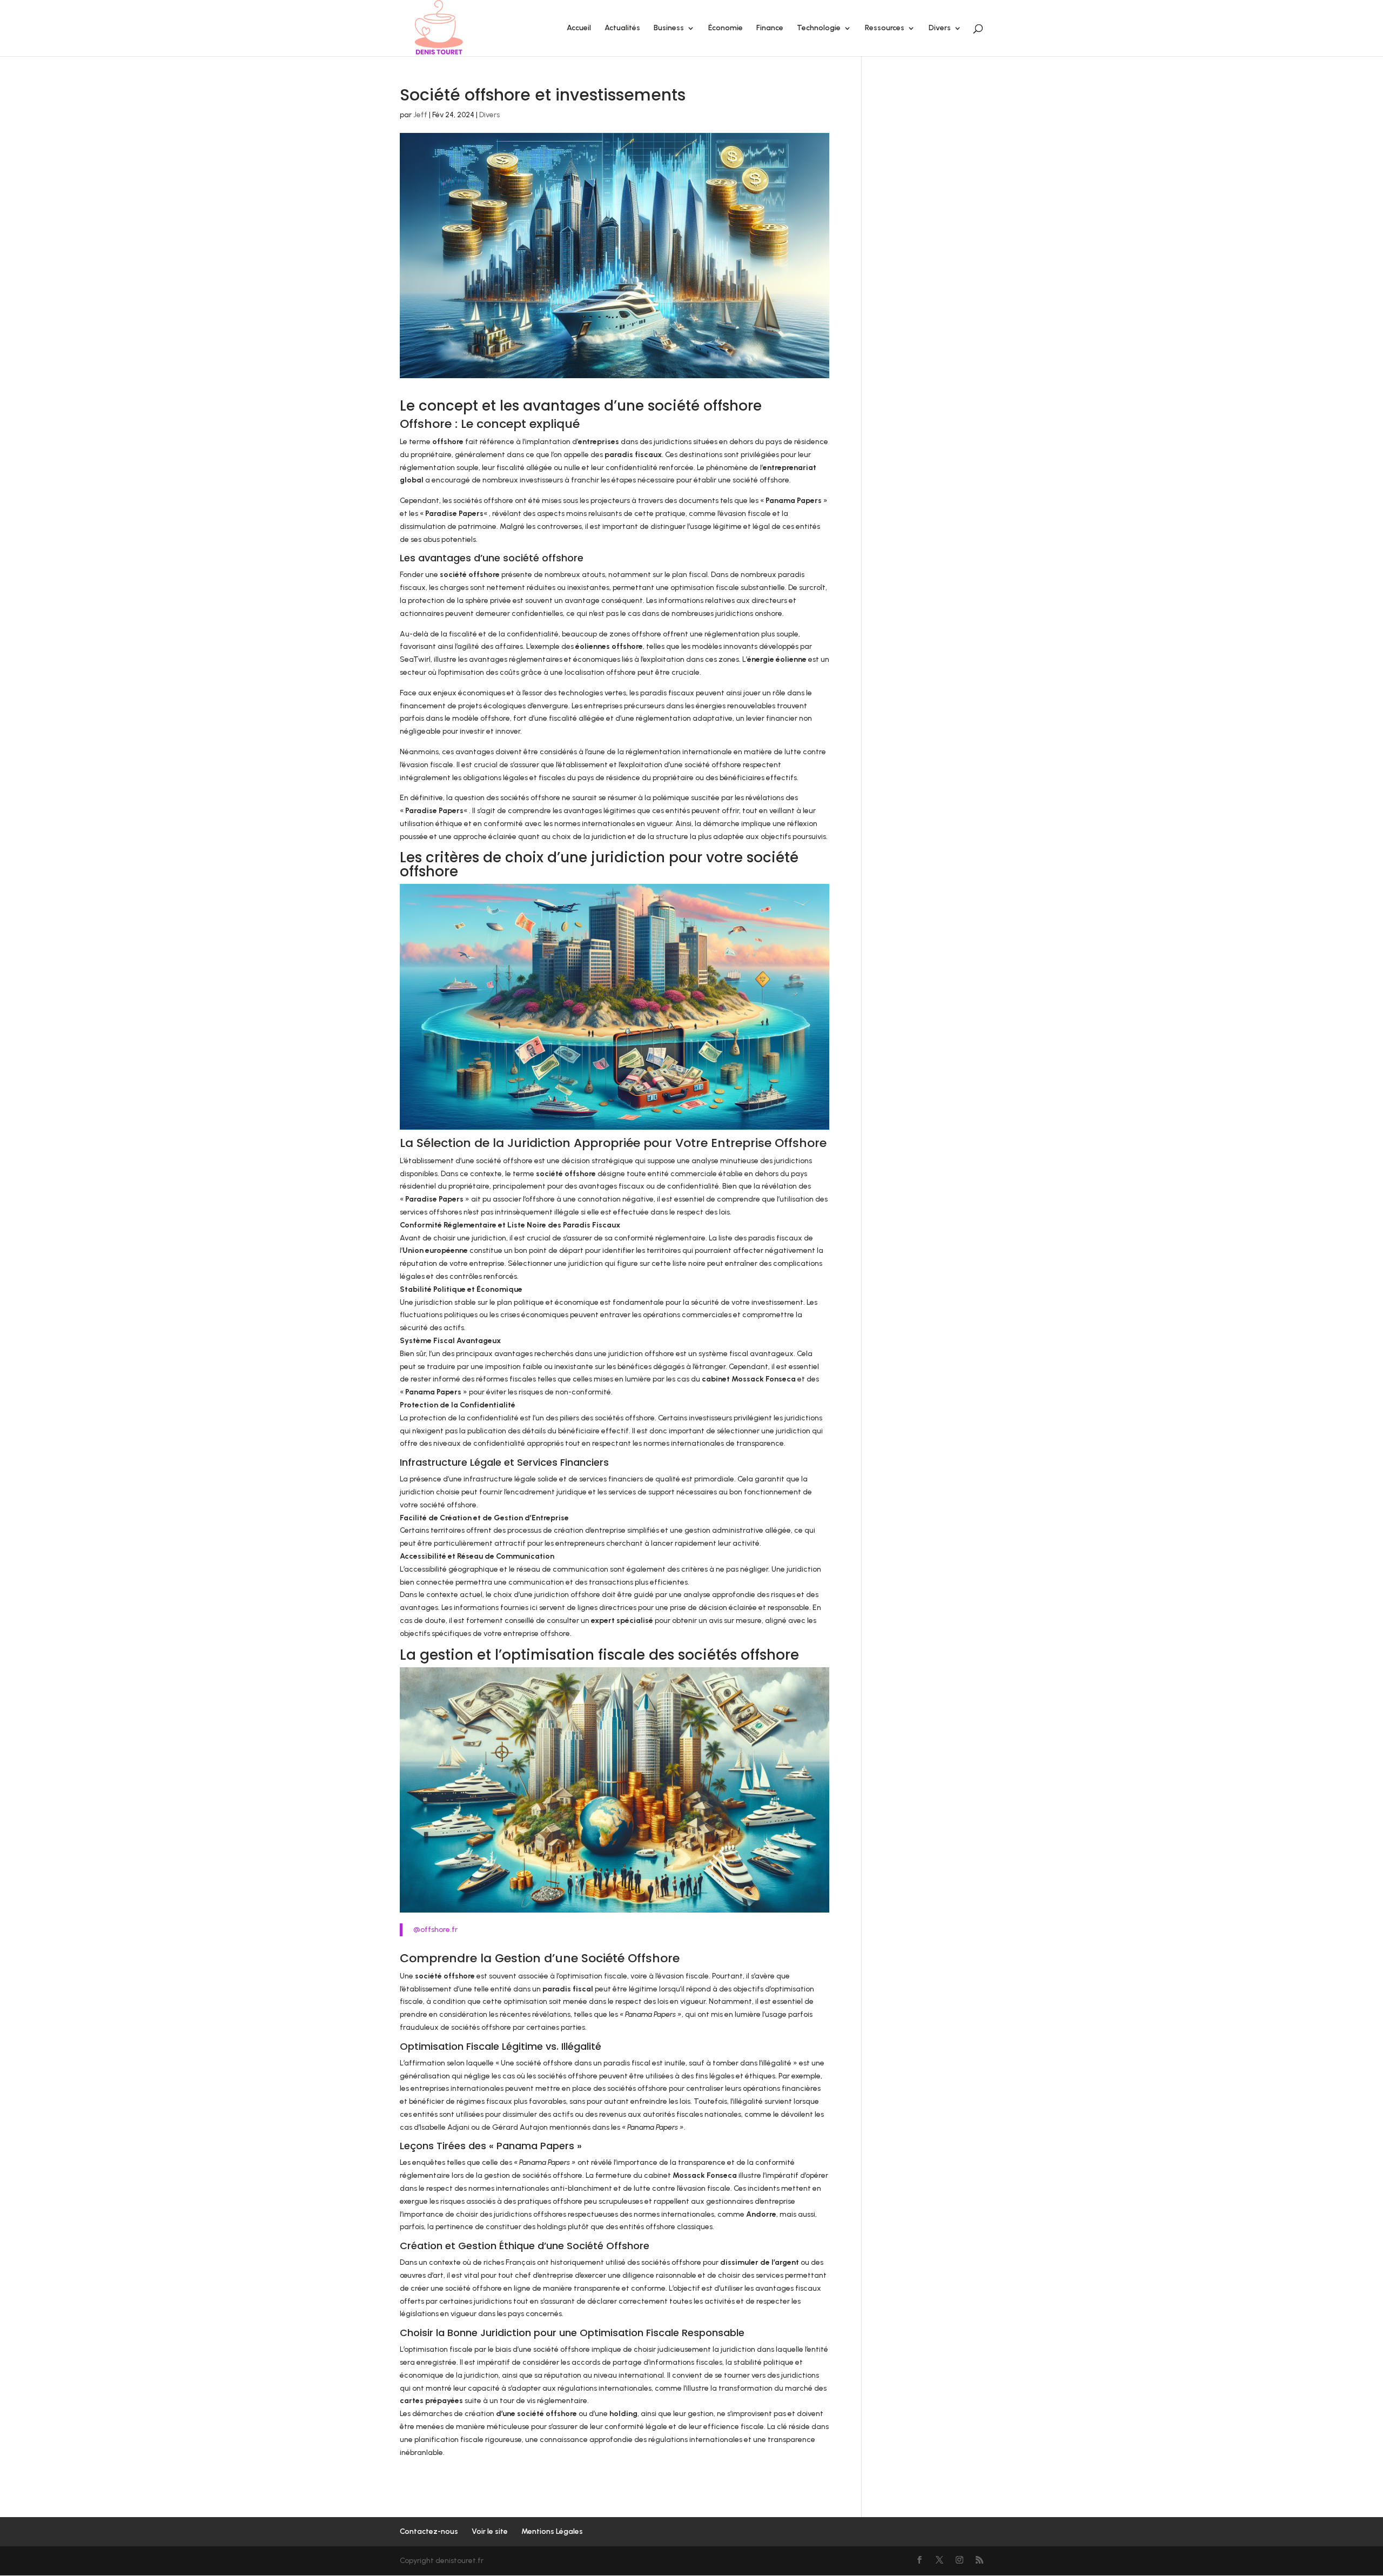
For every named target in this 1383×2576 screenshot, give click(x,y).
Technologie (819, 28)
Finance (770, 28)
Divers (940, 28)
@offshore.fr (435, 1930)
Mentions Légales (552, 2531)
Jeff (420, 115)
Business (669, 28)
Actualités (622, 28)
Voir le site (490, 2531)
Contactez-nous (429, 2531)
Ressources (885, 28)
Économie (726, 28)
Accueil (579, 28)
